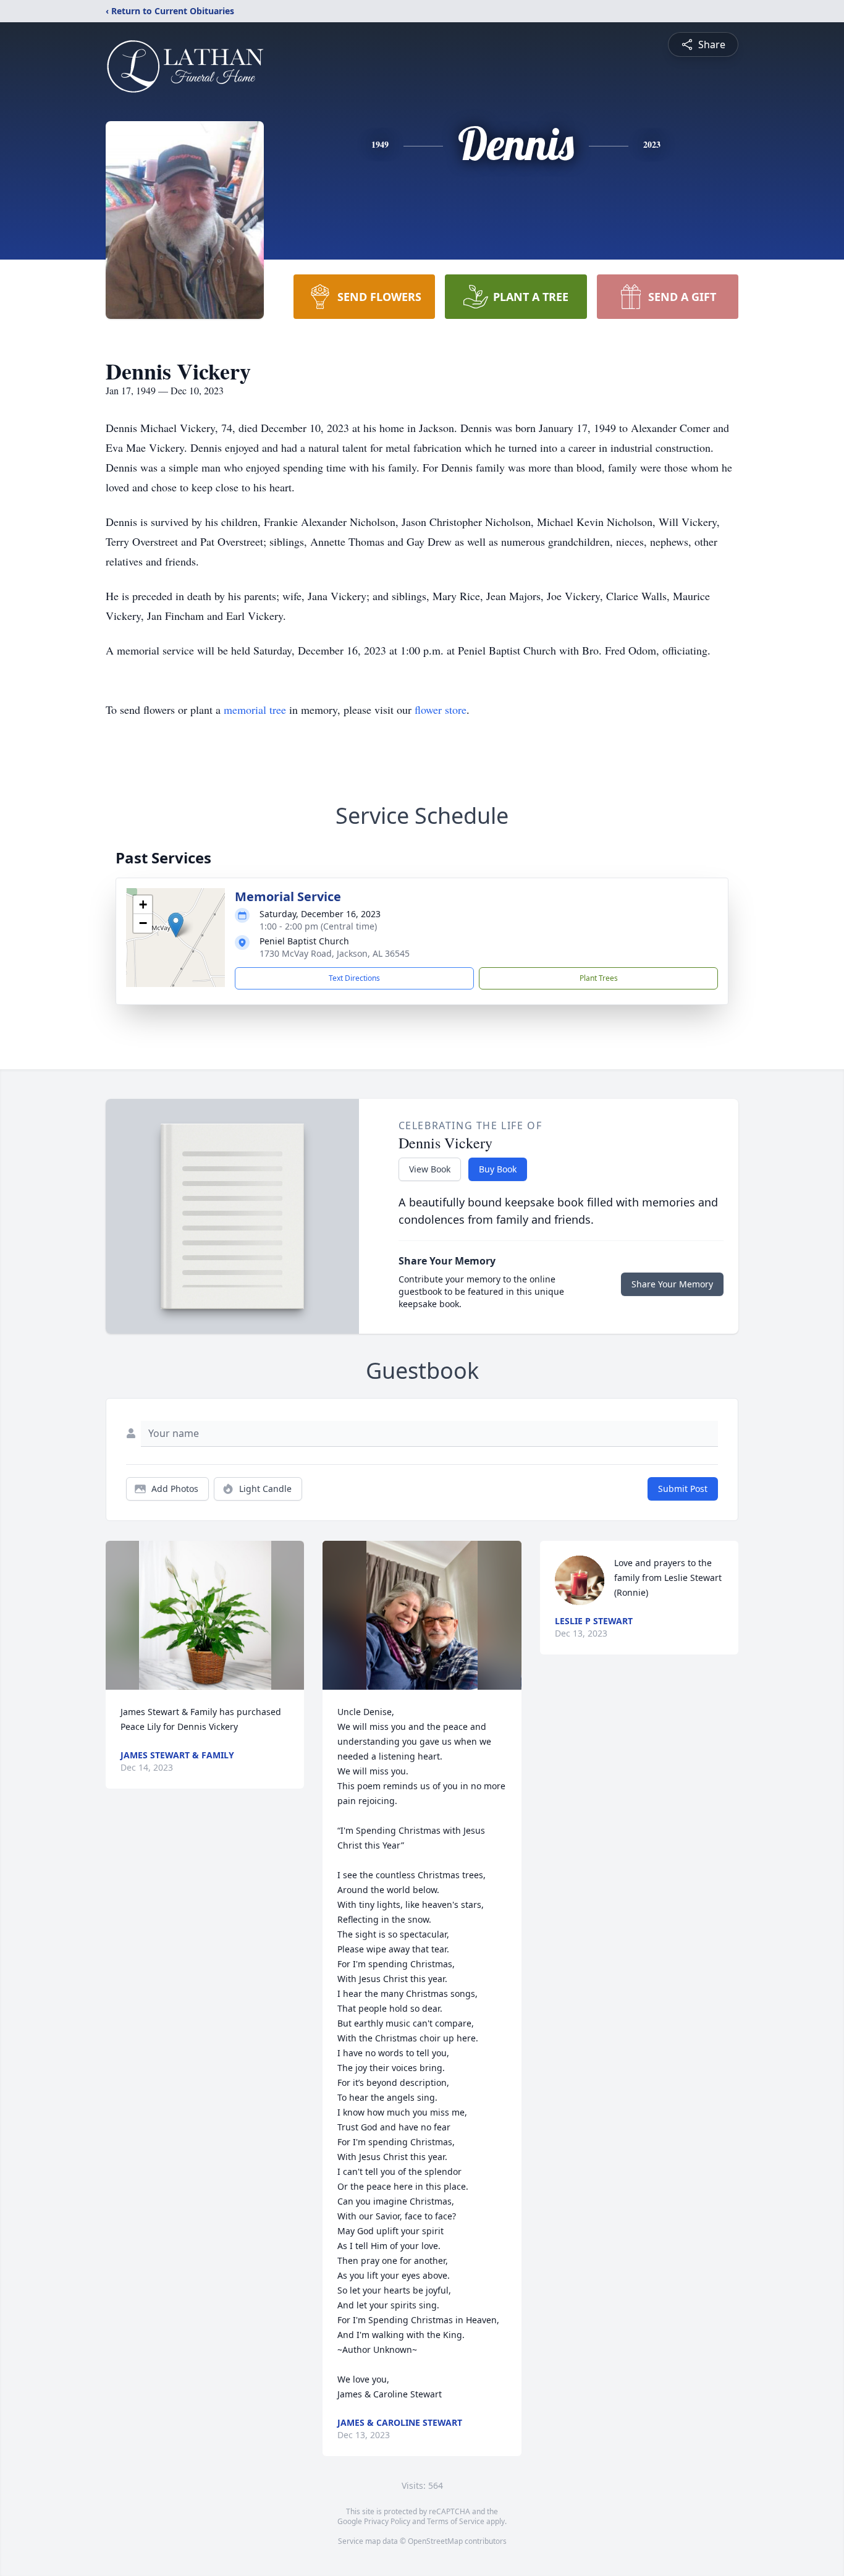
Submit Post (683, 1489)
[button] (176, 925)
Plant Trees (599, 978)
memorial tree (255, 710)
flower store (441, 710)
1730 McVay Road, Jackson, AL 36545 (335, 953)
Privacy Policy (387, 2521)
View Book (430, 1169)
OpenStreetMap (435, 2541)
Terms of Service (456, 2521)
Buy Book (498, 1169)
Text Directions (354, 978)
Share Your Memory (672, 1284)
